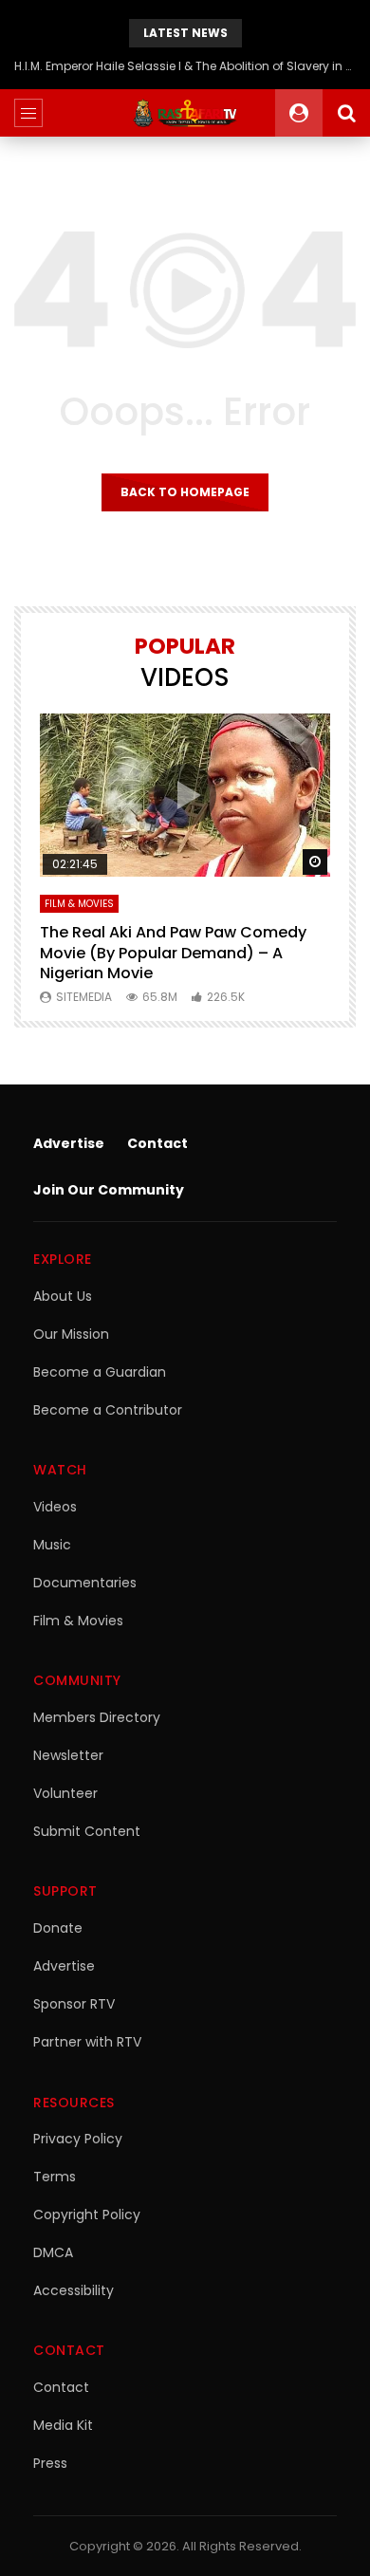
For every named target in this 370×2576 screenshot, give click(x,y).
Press (50, 2463)
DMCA (53, 2252)
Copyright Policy (87, 2215)
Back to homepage (185, 492)
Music (52, 1545)
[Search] (346, 113)
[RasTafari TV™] (185, 113)
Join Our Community (109, 1190)
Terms (55, 2177)
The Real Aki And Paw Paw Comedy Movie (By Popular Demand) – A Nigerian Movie (173, 953)
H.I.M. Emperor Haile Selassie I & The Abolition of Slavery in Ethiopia (185, 66)
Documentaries (85, 1583)
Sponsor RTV (74, 2004)
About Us (63, 1296)
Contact (157, 1143)
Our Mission (71, 1334)
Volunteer (65, 1793)
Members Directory (97, 1717)
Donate (58, 1928)
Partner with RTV (87, 2042)
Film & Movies (79, 904)
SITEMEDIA (84, 997)
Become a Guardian (100, 1372)
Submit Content (87, 1831)
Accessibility (74, 2290)
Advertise (69, 1143)
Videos (55, 1507)
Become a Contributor (108, 1410)
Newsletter (68, 1755)
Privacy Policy (78, 2139)
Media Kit (63, 2425)
